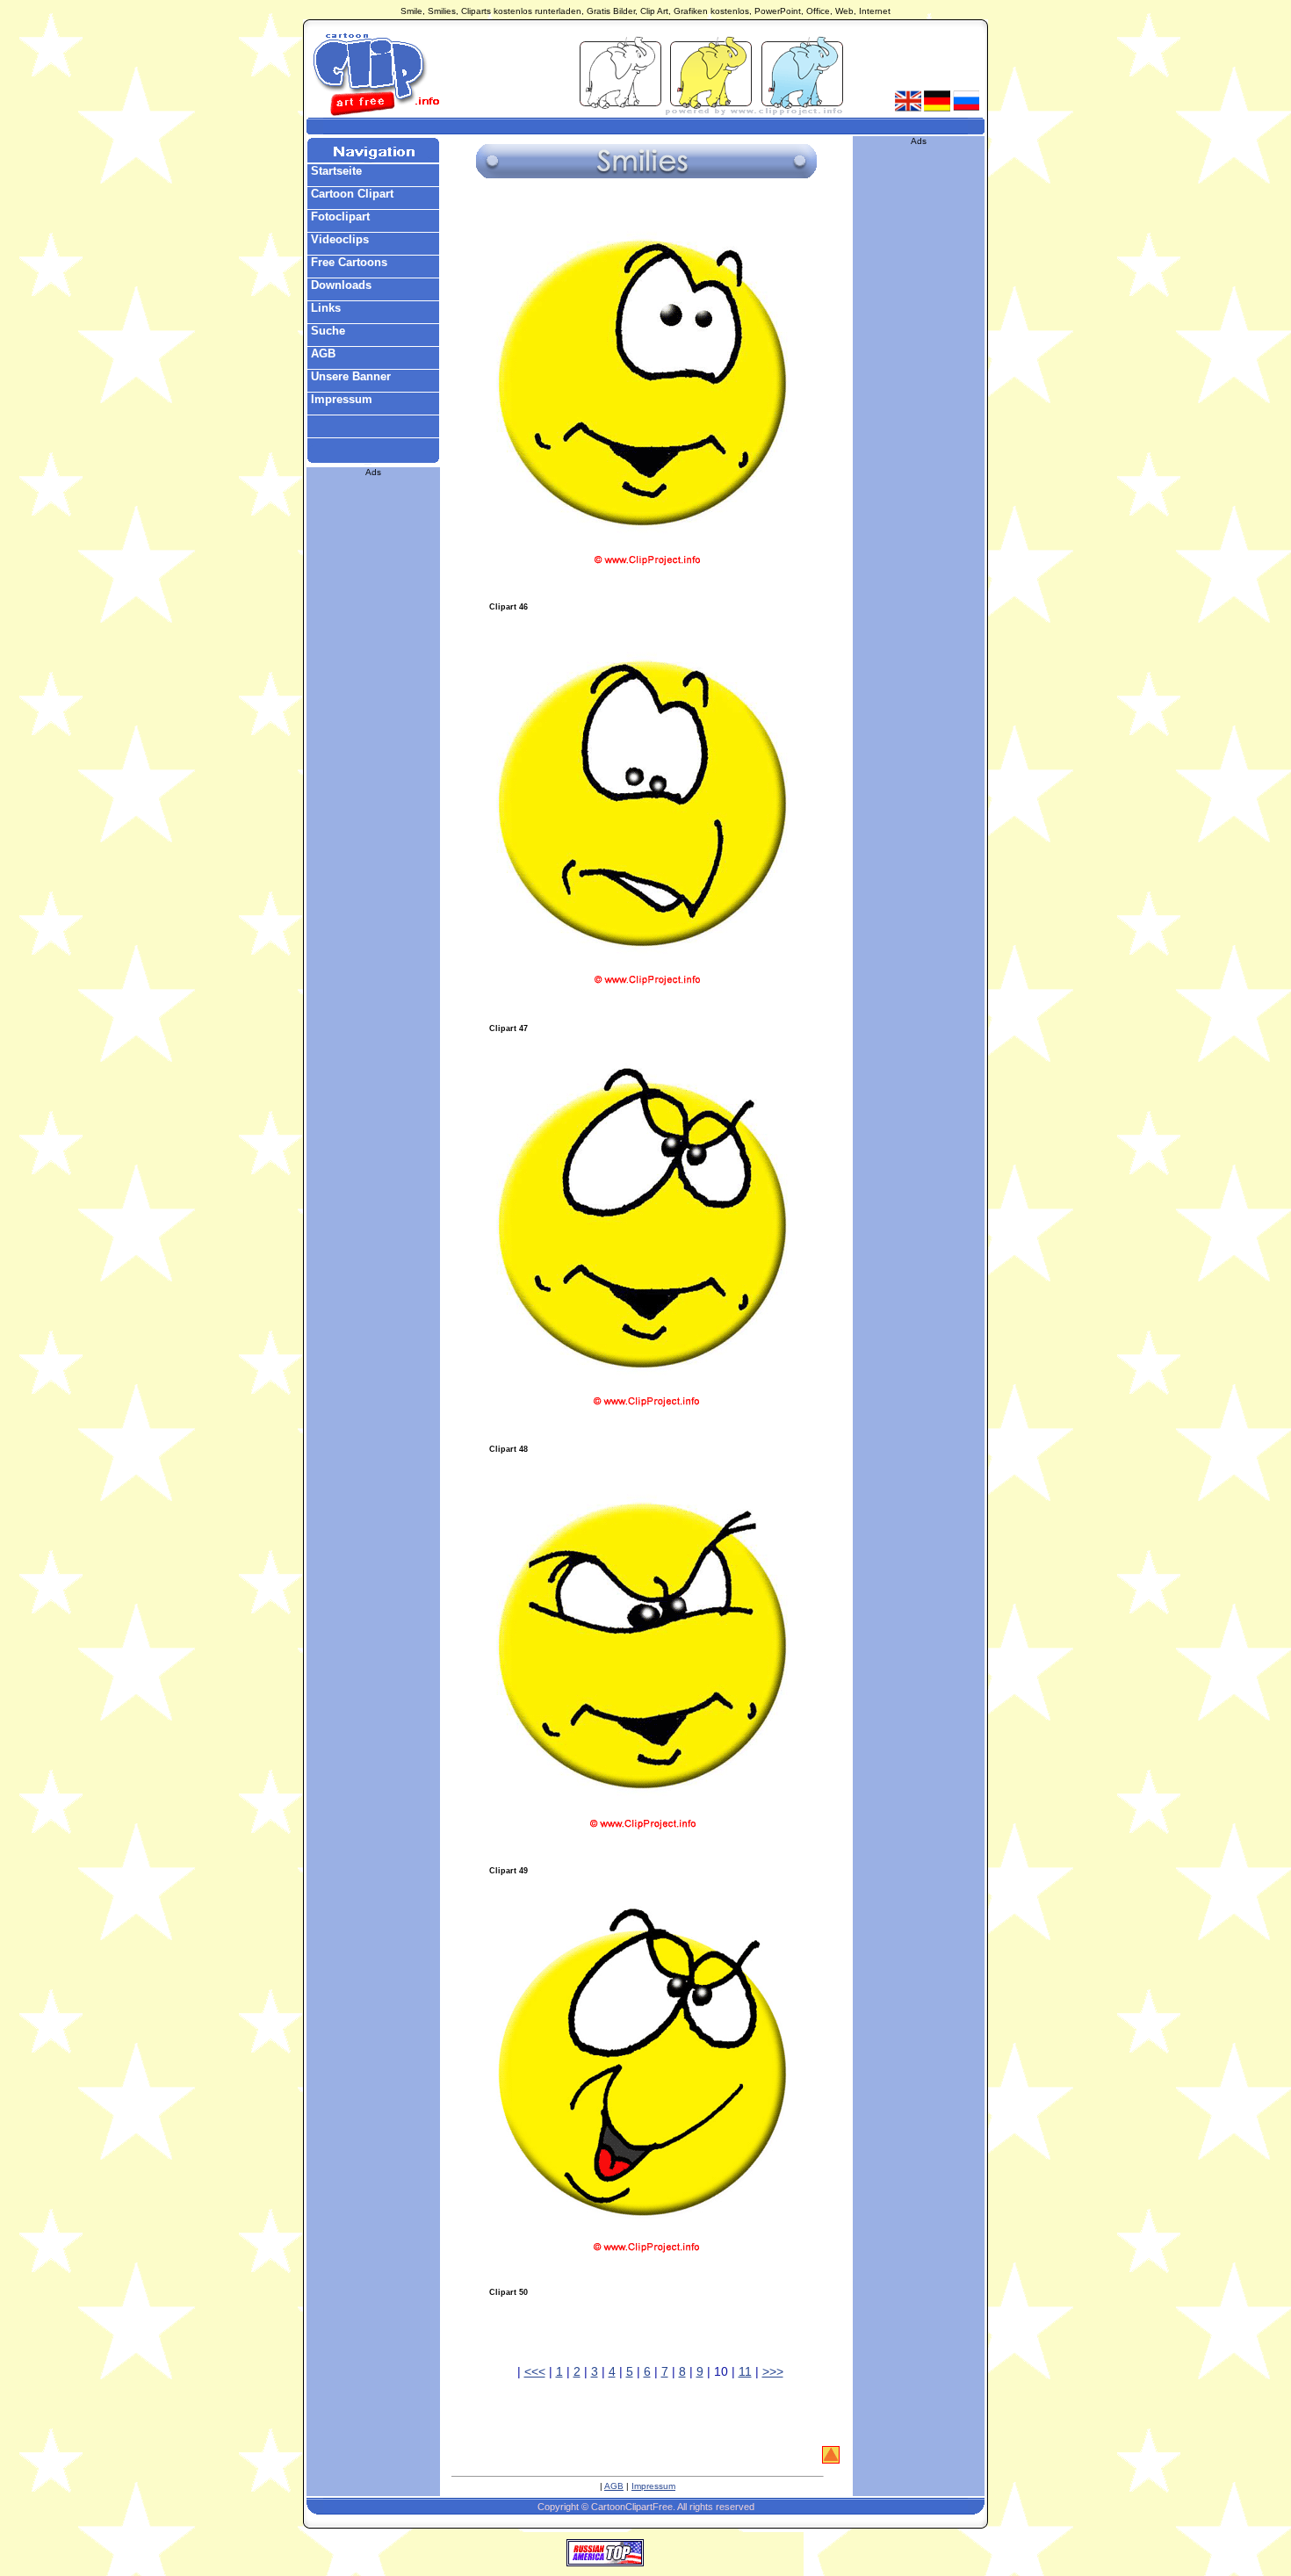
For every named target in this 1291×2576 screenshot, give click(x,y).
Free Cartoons (347, 262)
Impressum (340, 399)
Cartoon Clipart (350, 194)
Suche (326, 331)
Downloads (339, 285)
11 (745, 2371)
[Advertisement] (645, 126)
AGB (321, 354)
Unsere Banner (349, 376)
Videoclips (338, 239)
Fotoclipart (339, 216)
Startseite (335, 171)
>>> (773, 2371)
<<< (535, 2371)
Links (324, 308)
